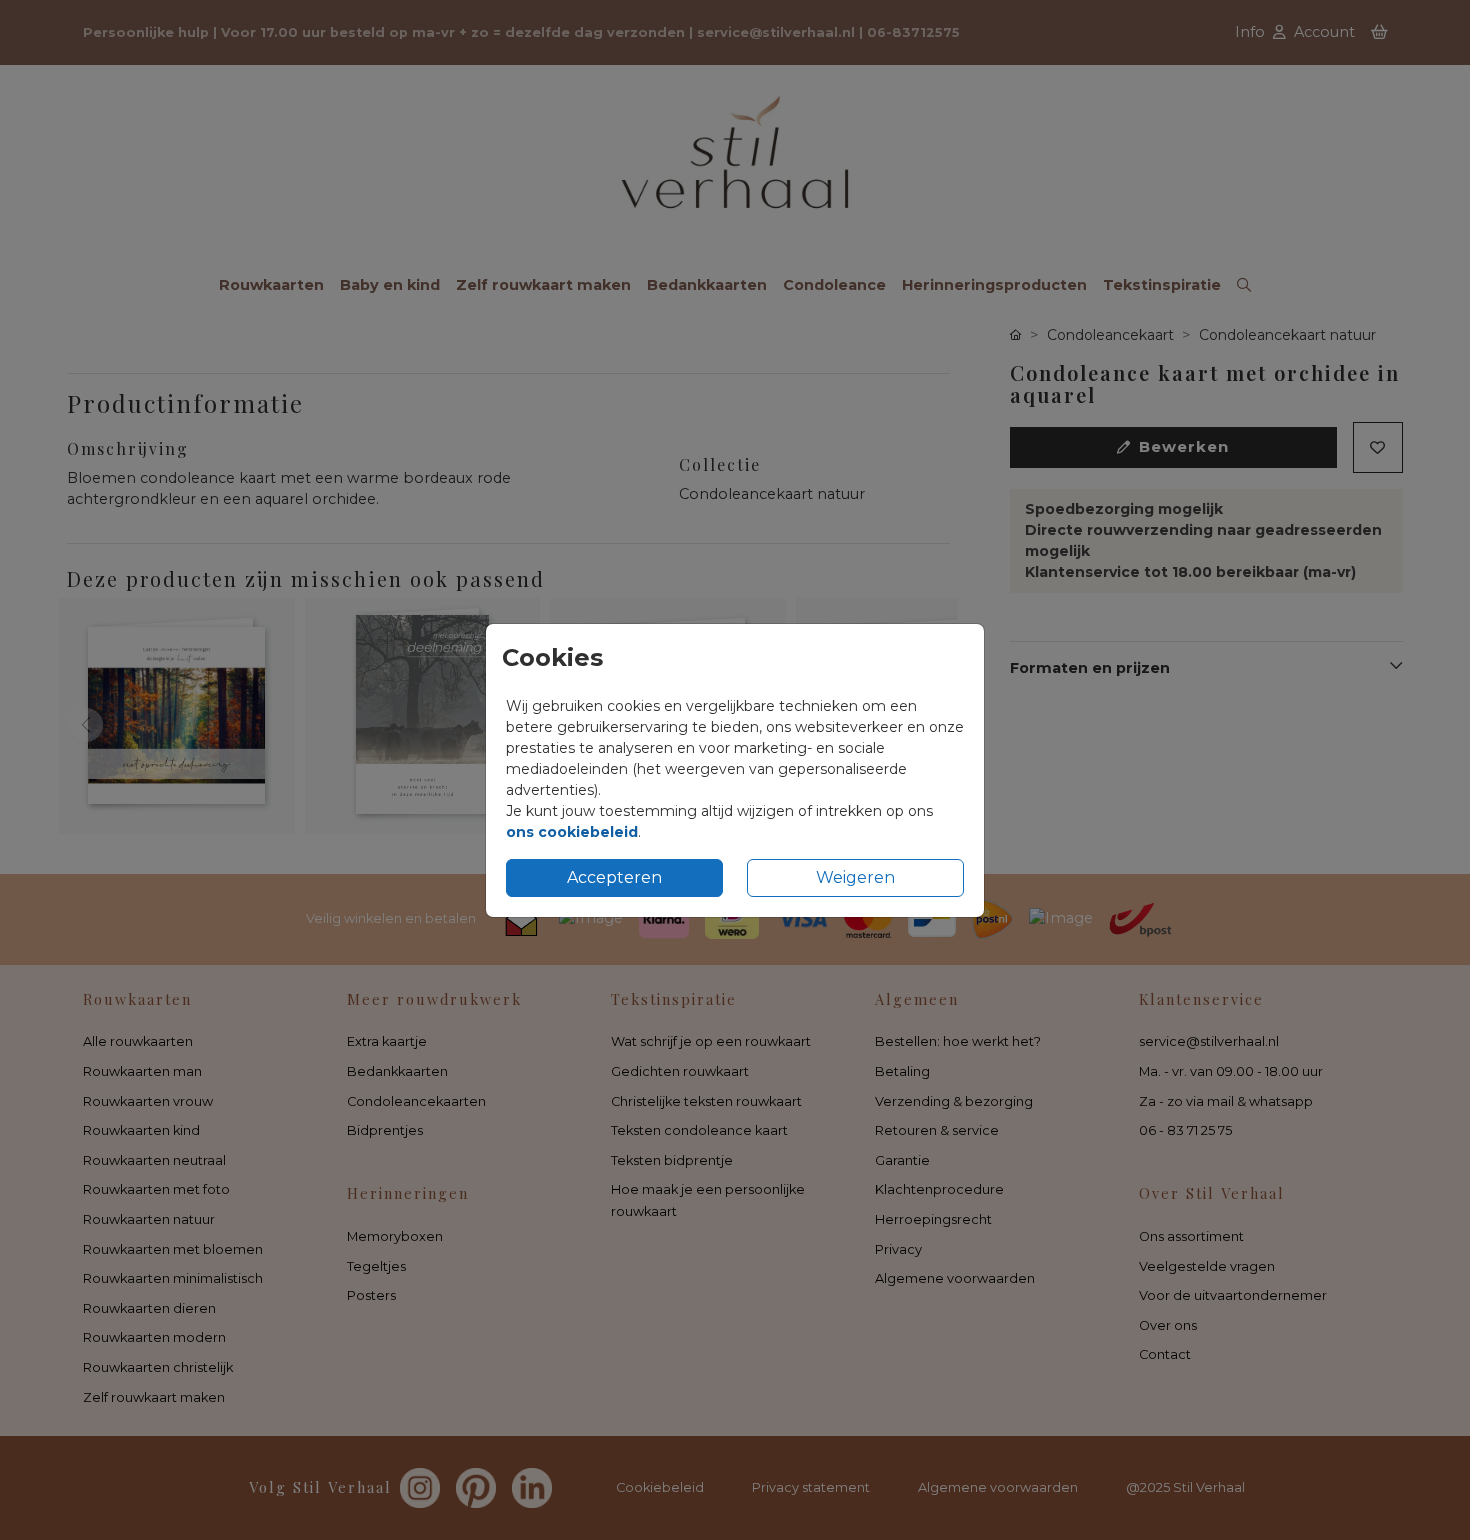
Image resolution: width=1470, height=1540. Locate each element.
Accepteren (614, 877)
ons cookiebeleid (572, 832)
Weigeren (855, 877)
